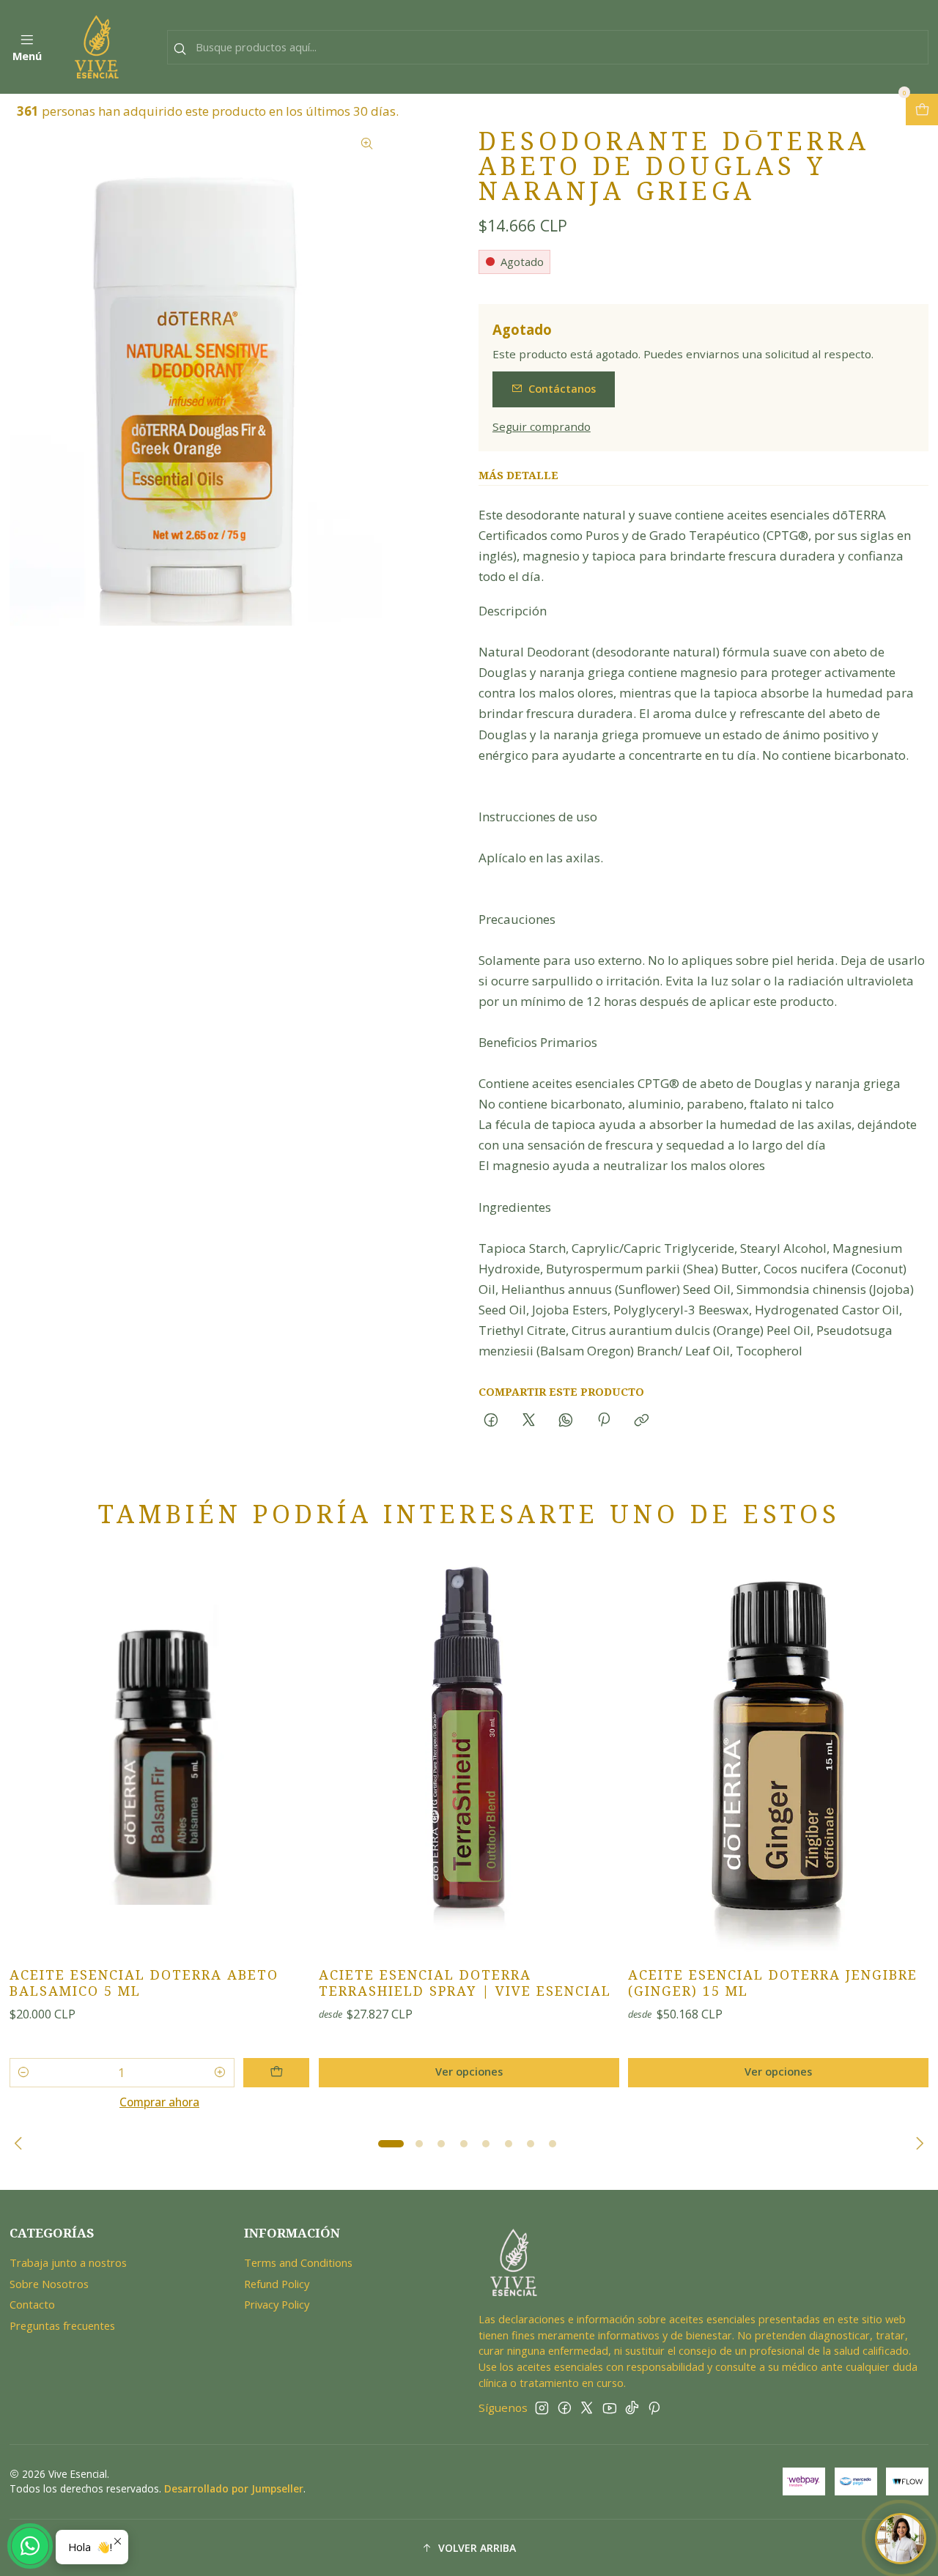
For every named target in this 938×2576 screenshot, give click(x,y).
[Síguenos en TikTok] (632, 2408)
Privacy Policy (277, 2304)
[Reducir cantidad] (24, 2073)
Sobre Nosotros (49, 2284)
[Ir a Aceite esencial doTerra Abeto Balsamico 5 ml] (160, 1755)
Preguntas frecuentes (62, 2325)
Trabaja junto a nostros (68, 2262)
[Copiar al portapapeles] (641, 1420)
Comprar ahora (159, 2102)
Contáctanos (562, 389)
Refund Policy (277, 2284)
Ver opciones (469, 2072)
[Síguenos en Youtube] (609, 2408)
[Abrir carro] (922, 110)
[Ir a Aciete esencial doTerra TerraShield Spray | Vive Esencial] (469, 1755)
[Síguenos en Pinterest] (654, 2408)
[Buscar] (180, 49)
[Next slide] (917, 2144)
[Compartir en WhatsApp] (566, 1420)
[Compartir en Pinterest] (604, 1420)
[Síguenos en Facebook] (565, 2408)
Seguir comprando (542, 427)
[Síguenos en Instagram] (542, 2408)
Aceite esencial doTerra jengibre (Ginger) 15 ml (773, 1983)
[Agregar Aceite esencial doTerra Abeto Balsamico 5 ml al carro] (276, 2073)
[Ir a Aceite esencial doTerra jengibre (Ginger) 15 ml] (778, 1755)
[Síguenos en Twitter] (587, 2408)
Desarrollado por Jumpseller (234, 2488)
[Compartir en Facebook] (491, 1420)
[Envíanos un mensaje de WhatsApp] (30, 2546)
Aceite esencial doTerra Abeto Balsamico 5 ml (144, 1983)
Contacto (32, 2304)
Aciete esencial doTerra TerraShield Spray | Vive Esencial (465, 1983)
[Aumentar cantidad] (219, 2073)
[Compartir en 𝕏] (528, 1420)
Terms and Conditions (298, 2262)
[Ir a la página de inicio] (97, 47)
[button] (391, 2144)
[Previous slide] (21, 2144)
